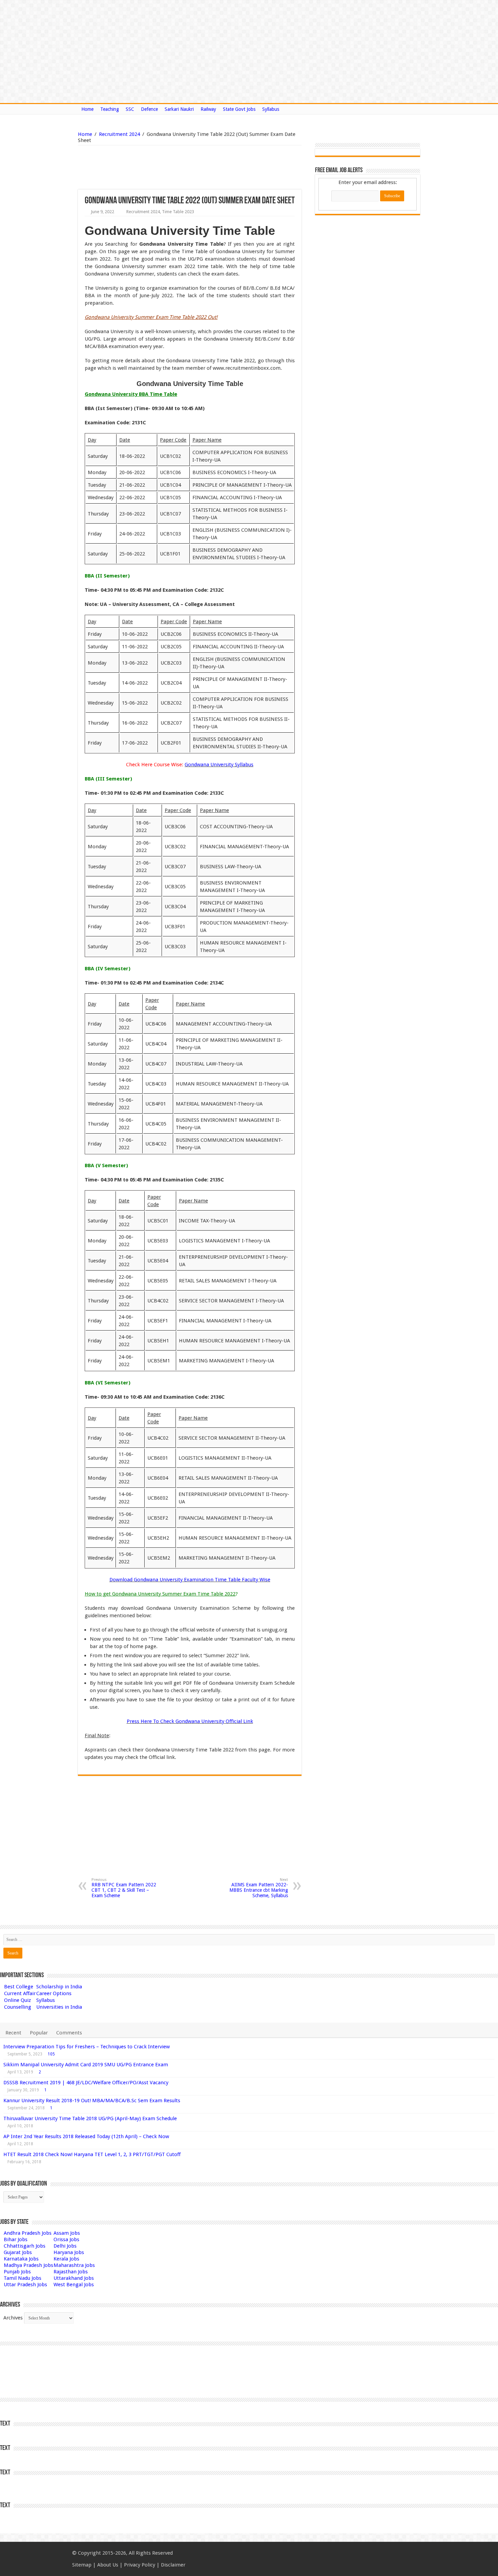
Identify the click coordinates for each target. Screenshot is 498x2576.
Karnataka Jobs (21, 2259)
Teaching (110, 109)
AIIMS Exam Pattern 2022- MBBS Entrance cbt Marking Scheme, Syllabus (259, 1888)
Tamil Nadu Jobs (23, 2278)
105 (51, 2054)
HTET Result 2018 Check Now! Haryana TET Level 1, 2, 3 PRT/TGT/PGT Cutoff (92, 2154)
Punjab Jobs (17, 2272)
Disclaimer (173, 2565)
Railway (208, 109)
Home (87, 109)
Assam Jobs (67, 2233)
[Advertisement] (155, 167)
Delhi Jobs (65, 2246)
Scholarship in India (59, 1987)
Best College (19, 1987)
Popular (39, 2033)
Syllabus (271, 109)
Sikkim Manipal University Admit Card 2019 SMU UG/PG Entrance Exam (86, 2065)
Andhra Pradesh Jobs (28, 2233)
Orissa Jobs (66, 2239)
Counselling (18, 2007)
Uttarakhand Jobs (74, 2278)
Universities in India (59, 2007)
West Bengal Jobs (74, 2285)
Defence (149, 109)
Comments (69, 2033)
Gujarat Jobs (18, 2252)
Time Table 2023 (178, 212)
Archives (13, 2318)
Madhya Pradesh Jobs (28, 2265)
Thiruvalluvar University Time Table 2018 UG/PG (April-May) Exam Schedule (90, 2118)
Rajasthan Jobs (71, 2272)
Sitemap (82, 2565)
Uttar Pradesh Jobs (25, 2285)
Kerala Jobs (66, 2259)
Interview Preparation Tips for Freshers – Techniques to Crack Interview (87, 2047)
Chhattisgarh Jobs (25, 2246)
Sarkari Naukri (179, 109)
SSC (130, 109)
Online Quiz (17, 2000)
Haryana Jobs (69, 2252)
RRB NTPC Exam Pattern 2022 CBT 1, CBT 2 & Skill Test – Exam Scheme (124, 1888)
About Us (108, 2565)
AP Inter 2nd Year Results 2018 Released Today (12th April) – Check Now (86, 2136)
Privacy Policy (140, 2565)
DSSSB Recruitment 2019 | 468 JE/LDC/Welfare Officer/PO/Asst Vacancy (86, 2083)
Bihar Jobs (16, 2239)
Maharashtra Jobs (74, 2265)
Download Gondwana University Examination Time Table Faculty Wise (190, 1580)
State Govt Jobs (239, 109)
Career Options (54, 1993)
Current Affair (20, 1993)
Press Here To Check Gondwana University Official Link (190, 1721)
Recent (13, 2033)
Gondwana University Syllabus (219, 765)
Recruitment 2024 (119, 134)
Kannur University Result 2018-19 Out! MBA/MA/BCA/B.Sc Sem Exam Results (92, 2101)
